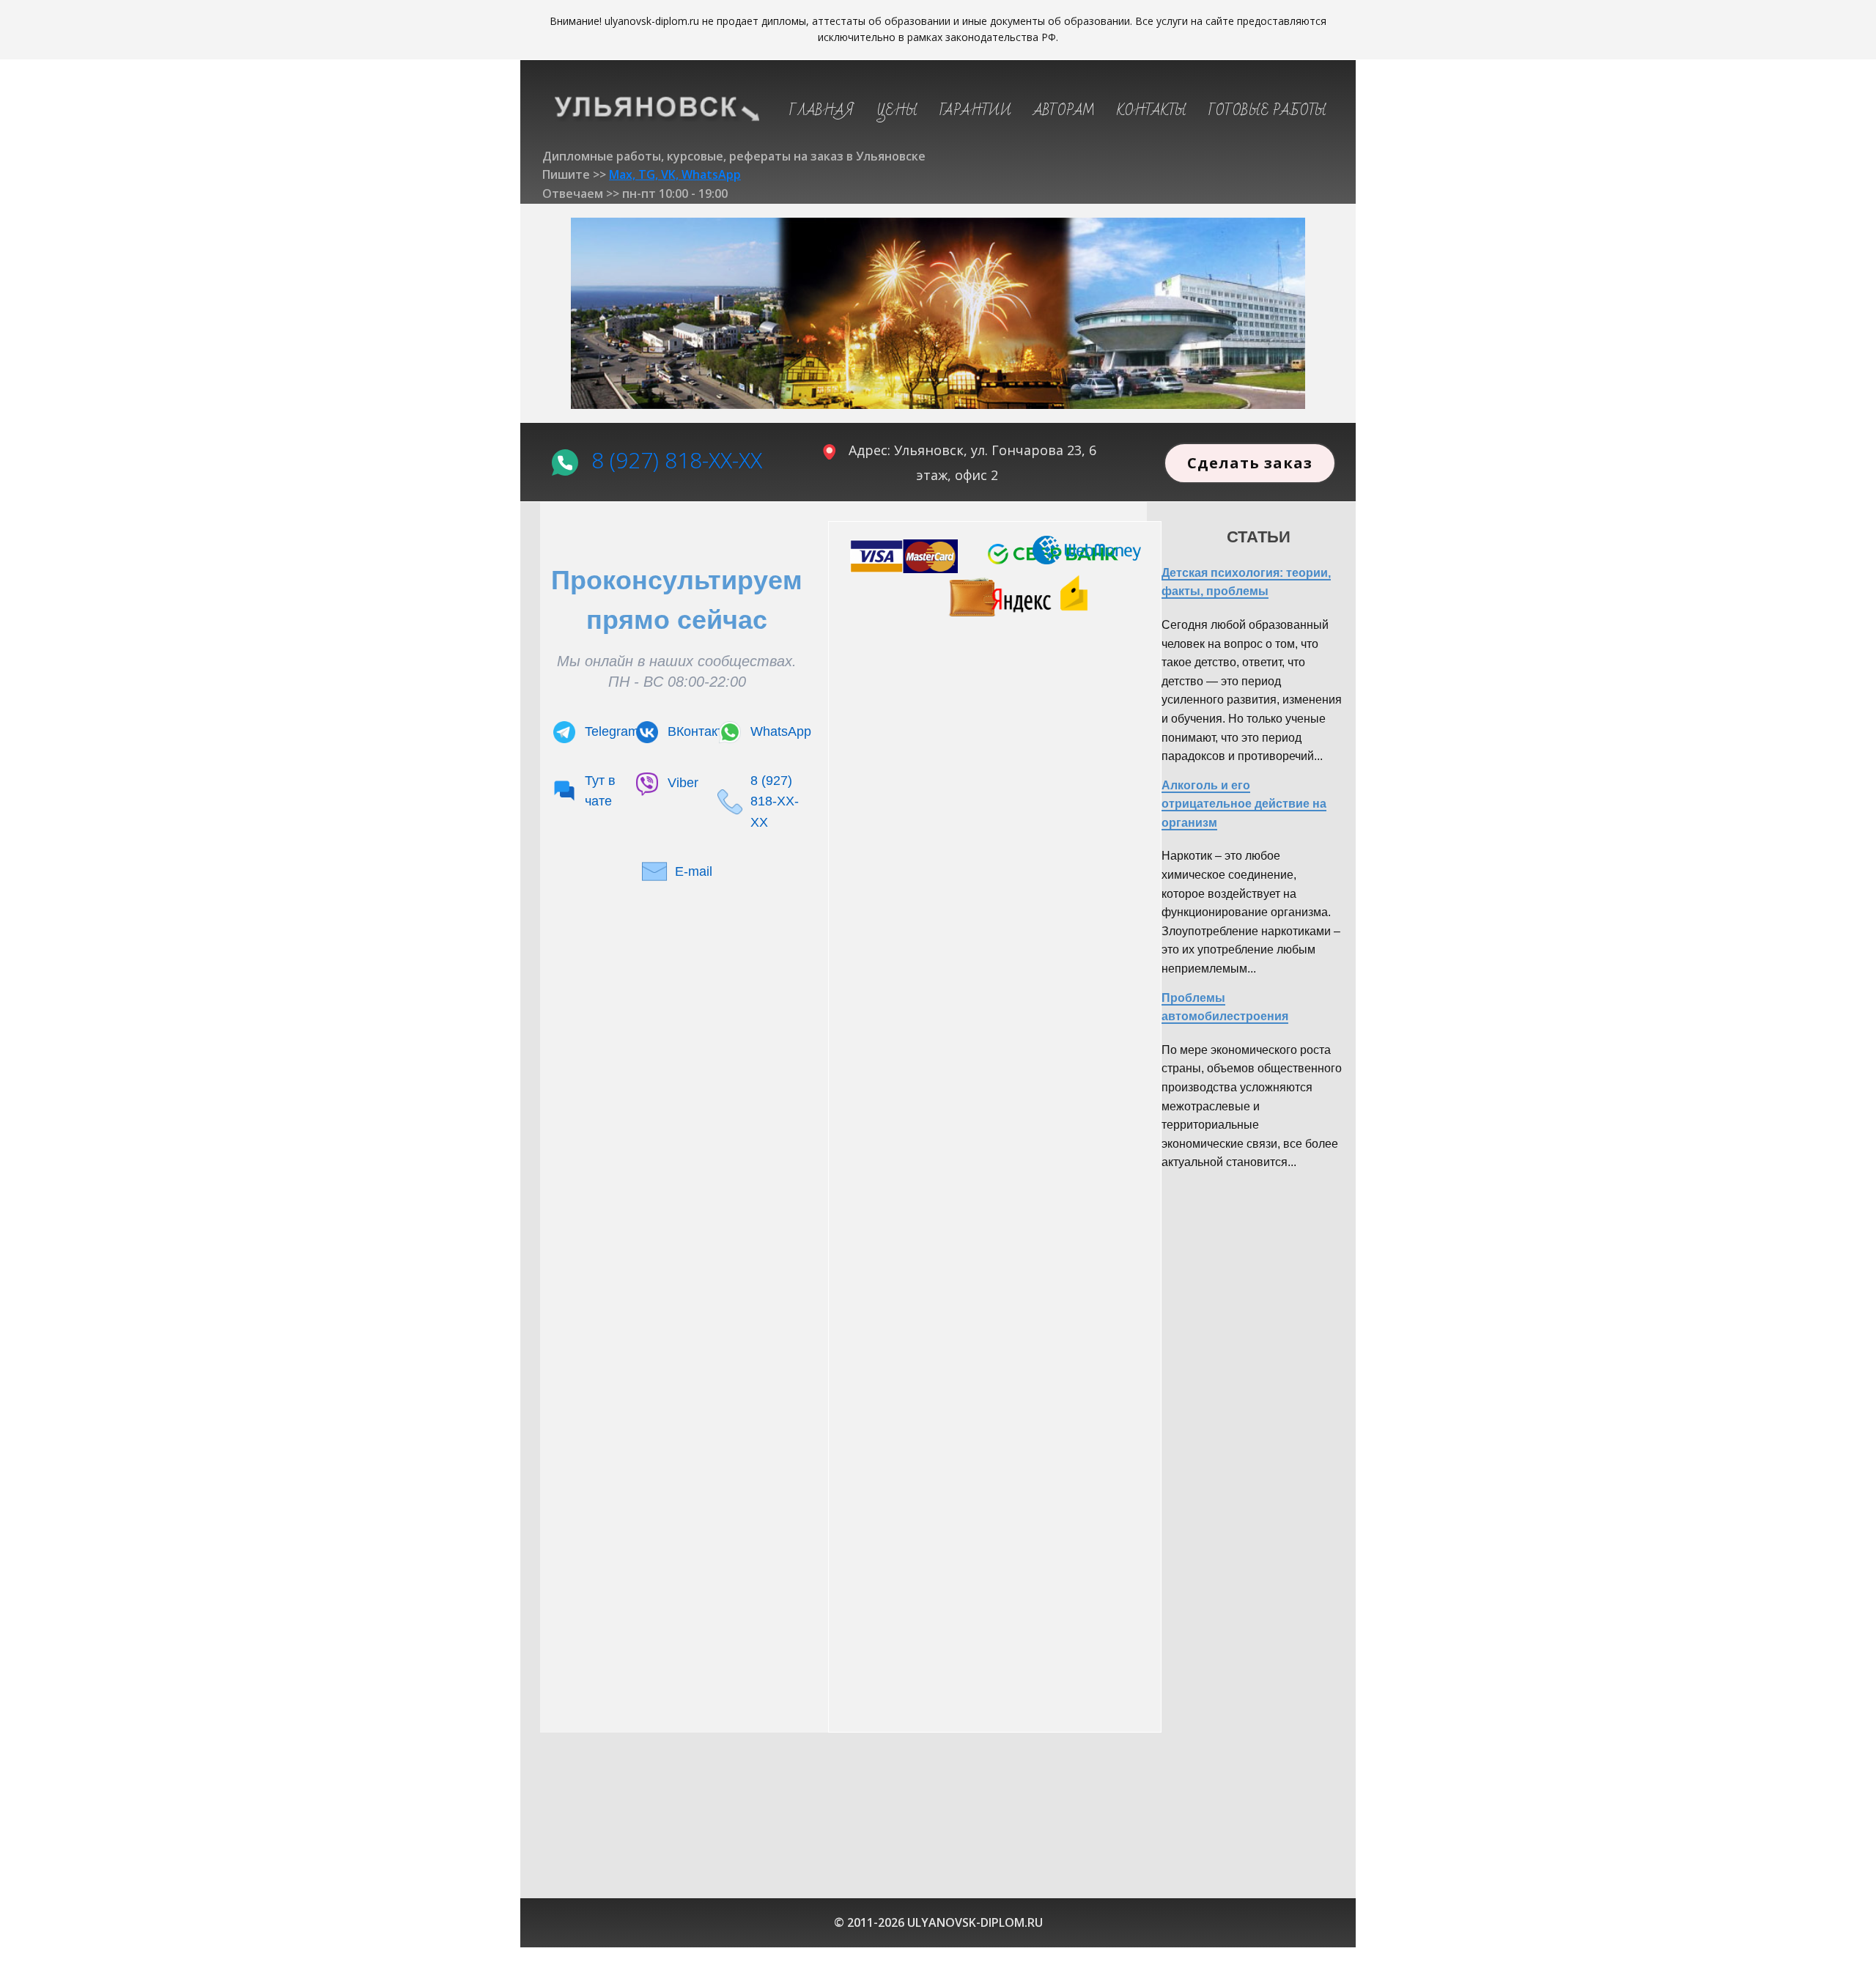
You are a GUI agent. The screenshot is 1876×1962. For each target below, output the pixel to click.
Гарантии (975, 111)
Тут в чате (600, 791)
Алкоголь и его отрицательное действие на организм (1244, 804)
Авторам (1064, 111)
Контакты (1152, 111)
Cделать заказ (1250, 463)
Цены (897, 111)
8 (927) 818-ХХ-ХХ (677, 459)
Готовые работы (1267, 111)
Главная (822, 111)
